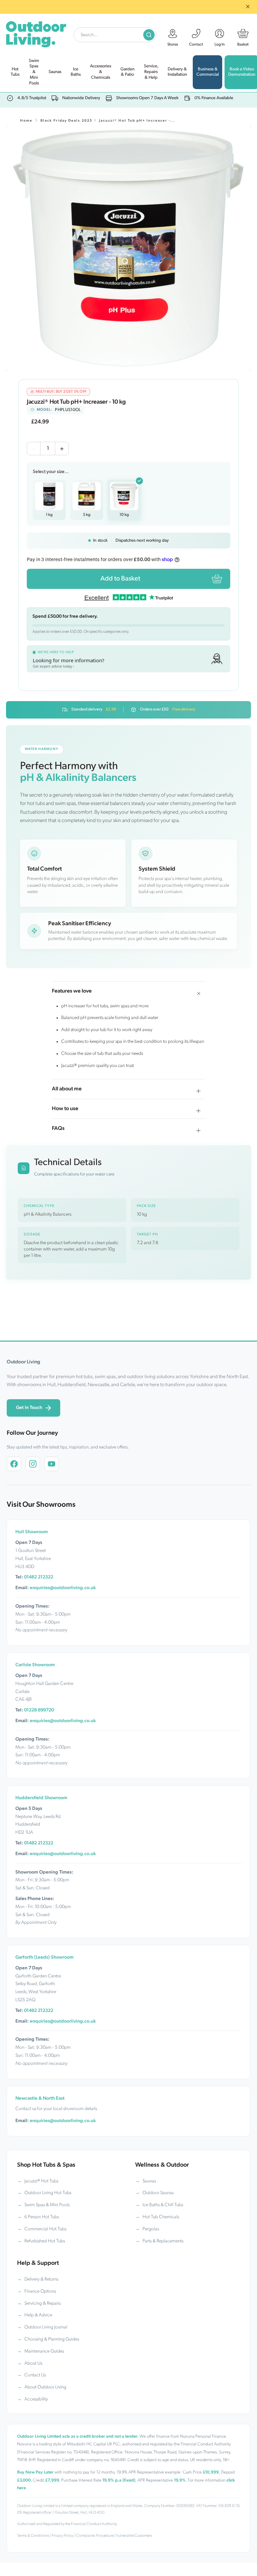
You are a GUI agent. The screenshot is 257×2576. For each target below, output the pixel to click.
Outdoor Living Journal (46, 2327)
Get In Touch (29, 1408)
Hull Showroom (32, 1532)
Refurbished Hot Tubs (45, 2241)
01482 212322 (39, 1577)
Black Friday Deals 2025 (66, 121)
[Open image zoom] (128, 248)
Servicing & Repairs (42, 2303)
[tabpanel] (128, 248)
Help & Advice (38, 2315)
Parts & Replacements (163, 2241)
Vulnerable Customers (134, 2536)
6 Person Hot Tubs (42, 2217)
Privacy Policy (63, 2536)
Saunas (149, 2181)
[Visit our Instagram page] (33, 1464)
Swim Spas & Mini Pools (47, 2205)
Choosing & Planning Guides (52, 2339)
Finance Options (40, 2291)
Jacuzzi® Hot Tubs (41, 2181)
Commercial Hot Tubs (45, 2229)
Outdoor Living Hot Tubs (48, 2193)
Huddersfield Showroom (41, 1798)
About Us (33, 2363)
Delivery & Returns (41, 2279)
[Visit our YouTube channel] (52, 1464)
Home (26, 121)
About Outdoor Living (45, 2387)
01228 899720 (39, 1710)
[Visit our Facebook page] (14, 1464)
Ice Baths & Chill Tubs (163, 2205)
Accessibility (36, 2399)
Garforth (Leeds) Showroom (45, 1957)
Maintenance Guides (44, 2351)
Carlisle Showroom (35, 1665)
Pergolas (151, 2229)
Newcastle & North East (40, 2098)
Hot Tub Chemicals (161, 2217)
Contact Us (35, 2375)
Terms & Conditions (33, 2536)
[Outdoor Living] (36, 33)
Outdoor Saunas (158, 2193)
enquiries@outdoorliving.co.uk (63, 1588)
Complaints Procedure (95, 2536)
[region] (128, 248)
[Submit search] (149, 35)
